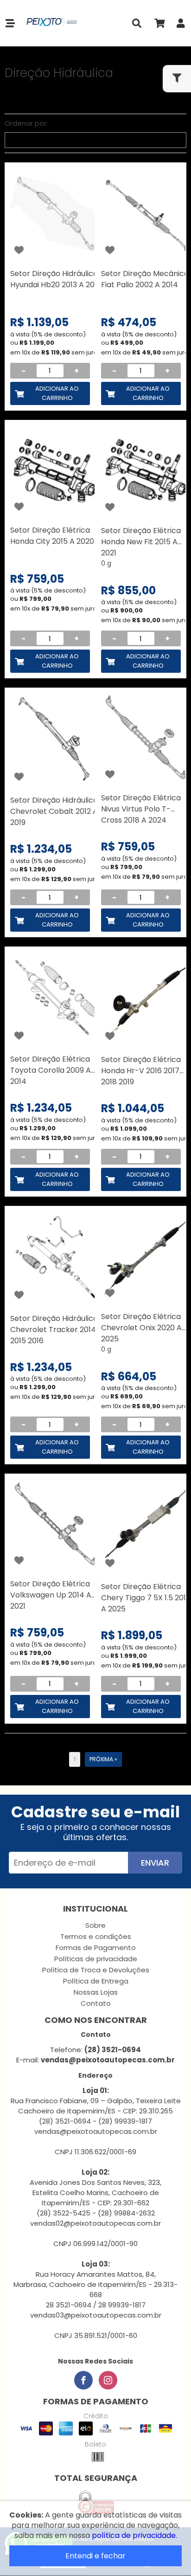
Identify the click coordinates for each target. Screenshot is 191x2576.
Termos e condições (96, 1936)
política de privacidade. (134, 2535)
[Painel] (181, 25)
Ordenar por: (26, 123)
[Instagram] (108, 2380)
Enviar (155, 1863)
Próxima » (103, 1759)
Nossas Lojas (96, 1992)
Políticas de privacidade (96, 1959)
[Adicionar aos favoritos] (19, 250)
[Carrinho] (159, 25)
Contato (96, 2003)
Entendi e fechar (95, 2556)
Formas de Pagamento (96, 1948)
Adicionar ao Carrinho (57, 393)
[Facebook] (83, 2380)
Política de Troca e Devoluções (96, 1970)
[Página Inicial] (50, 23)
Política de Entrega (96, 1981)
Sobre (95, 1925)
